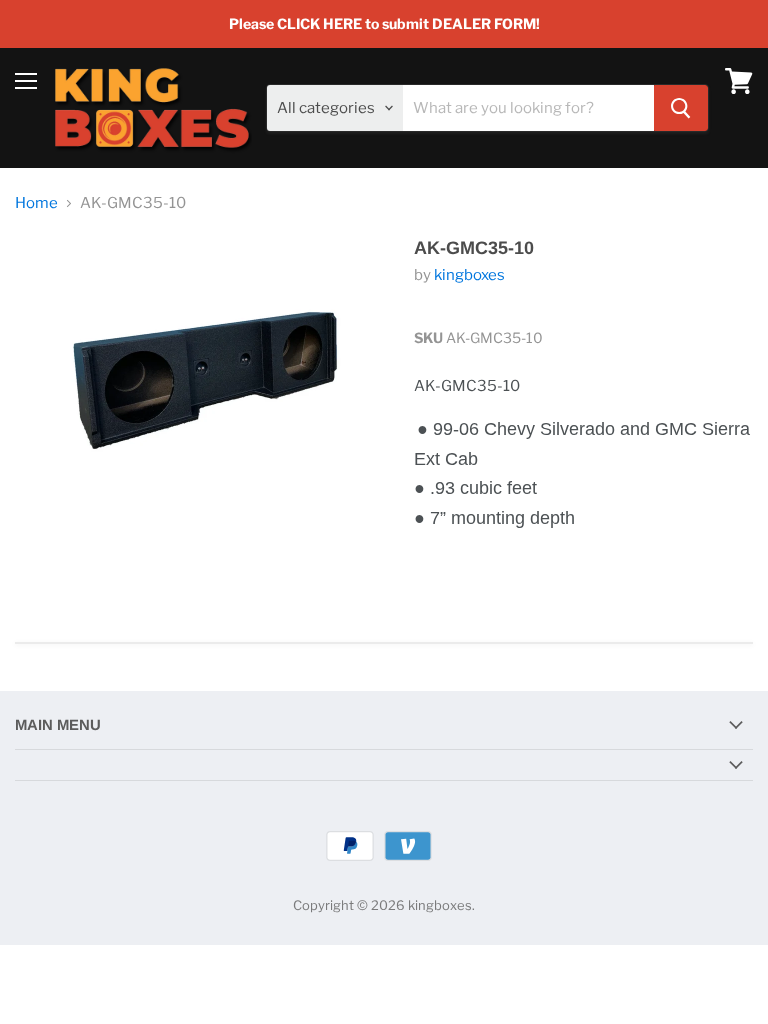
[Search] (681, 108)
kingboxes (469, 275)
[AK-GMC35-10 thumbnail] (55, 572)
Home (36, 203)
